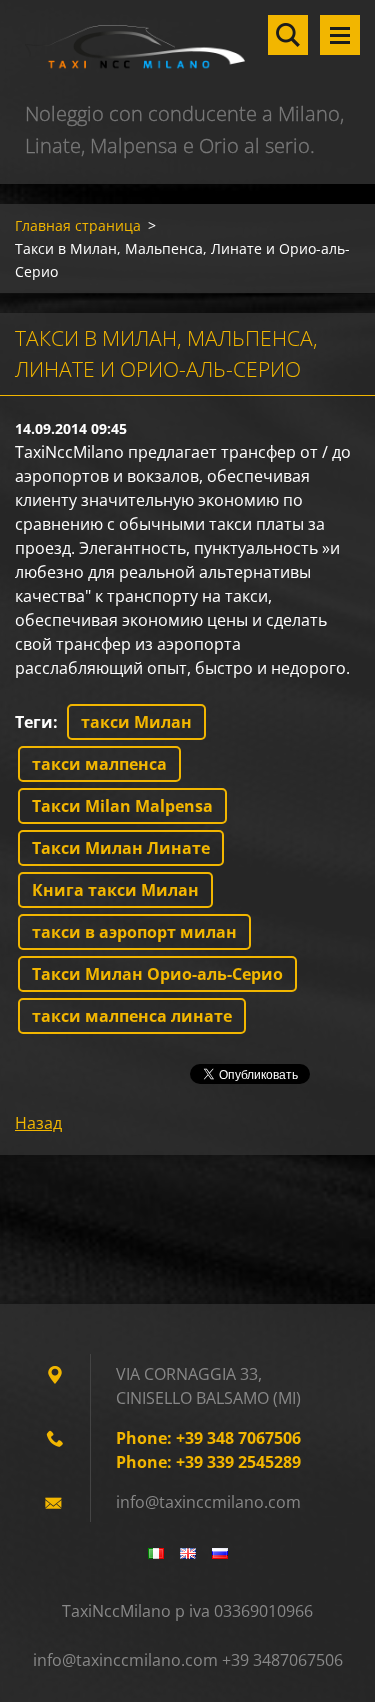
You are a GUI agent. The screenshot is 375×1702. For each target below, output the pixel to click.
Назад (38, 1123)
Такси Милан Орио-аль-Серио (157, 974)
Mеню (340, 35)
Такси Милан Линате (121, 848)
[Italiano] (156, 1553)
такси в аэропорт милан (134, 932)
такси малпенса (99, 764)
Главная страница (78, 225)
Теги (34, 722)
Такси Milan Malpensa (122, 806)
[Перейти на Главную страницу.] (187, 49)
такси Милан (136, 722)
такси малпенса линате (132, 1016)
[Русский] (220, 1553)
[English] (188, 1553)
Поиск (288, 35)
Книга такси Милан (115, 890)
